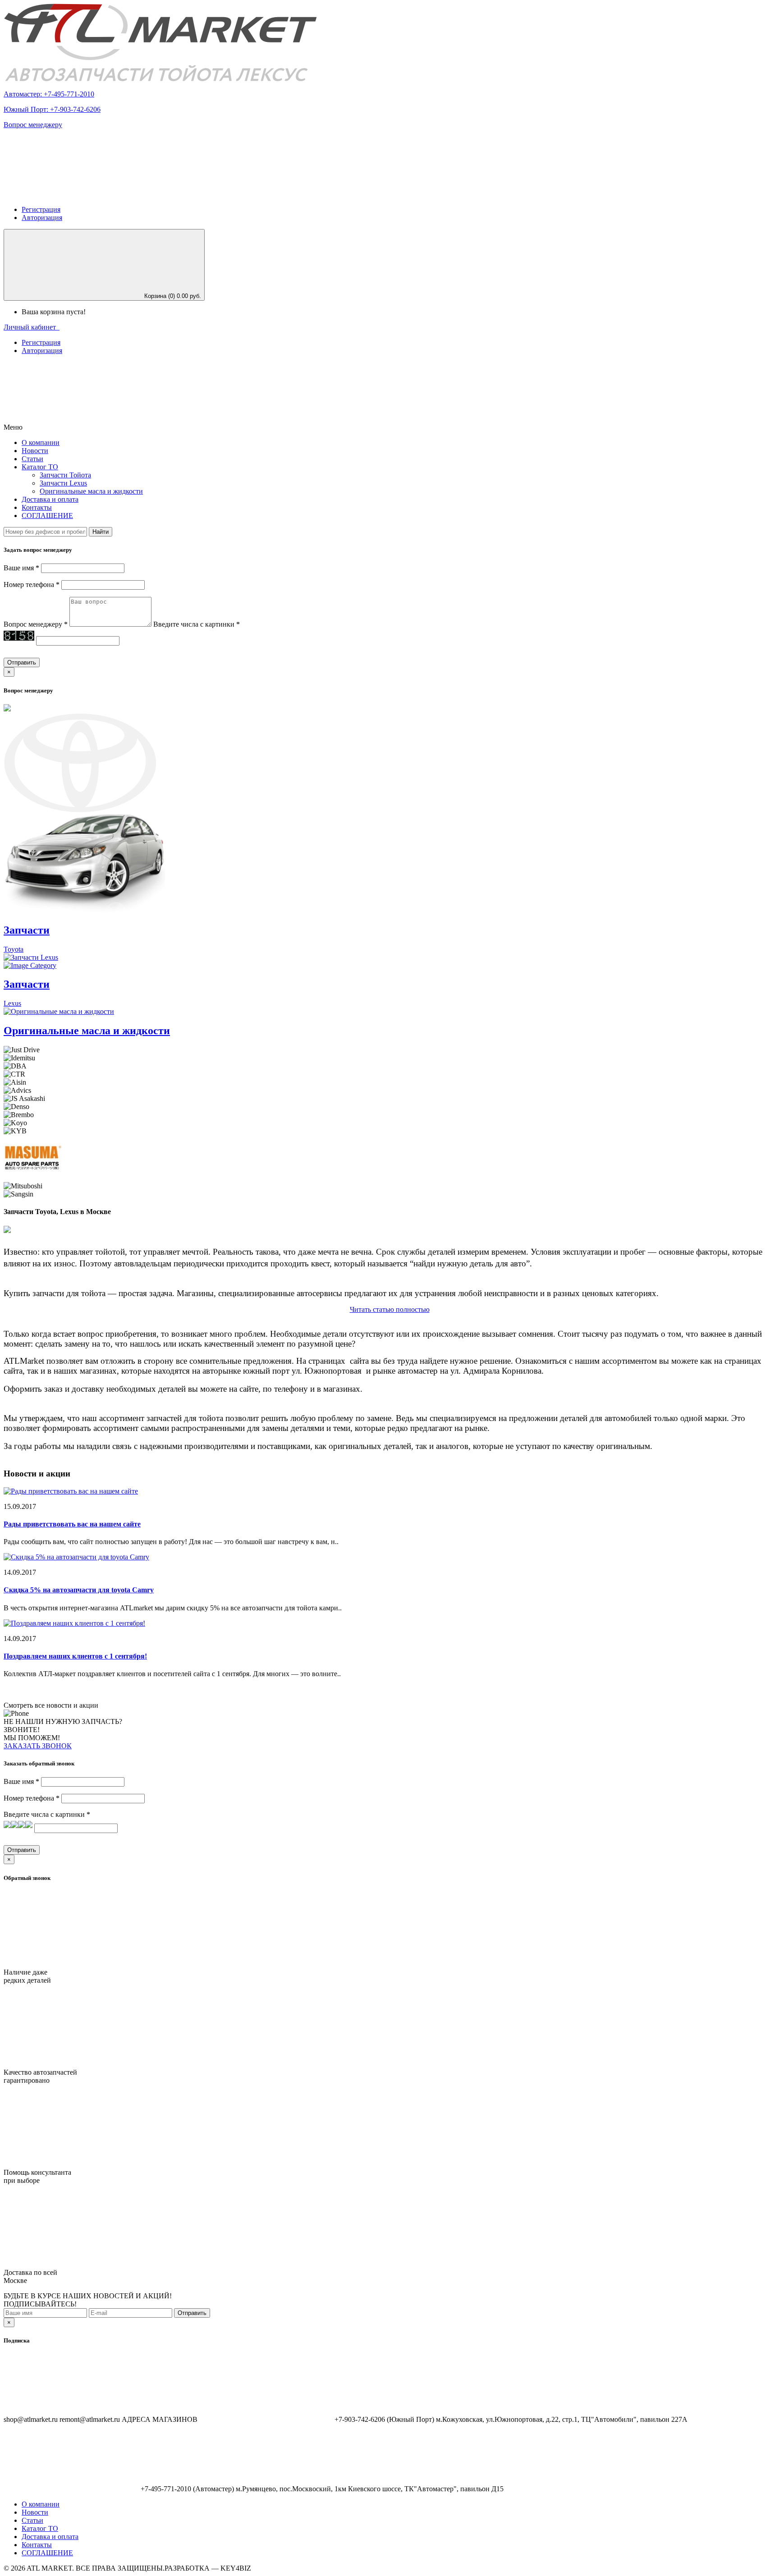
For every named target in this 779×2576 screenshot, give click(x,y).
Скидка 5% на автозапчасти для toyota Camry (79, 1590)
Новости (35, 451)
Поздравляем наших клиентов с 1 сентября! (75, 1656)
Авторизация (42, 218)
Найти (101, 532)
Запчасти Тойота (65, 475)
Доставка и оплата (50, 499)
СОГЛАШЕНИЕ (47, 516)
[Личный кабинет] (71, 194)
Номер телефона (32, 584)
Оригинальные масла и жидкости (91, 491)
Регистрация (41, 209)
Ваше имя (21, 568)
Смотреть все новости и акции (51, 1705)
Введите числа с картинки (197, 624)
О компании (41, 442)
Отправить (192, 2313)
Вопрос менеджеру (33, 125)
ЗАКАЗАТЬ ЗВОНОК (38, 1746)
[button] (92, 396)
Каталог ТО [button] (40, 467)
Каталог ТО (40, 2528)
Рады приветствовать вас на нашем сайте (72, 1524)
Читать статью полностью (390, 1309)
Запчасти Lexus (63, 483)
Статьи (32, 459)
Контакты (37, 507)
